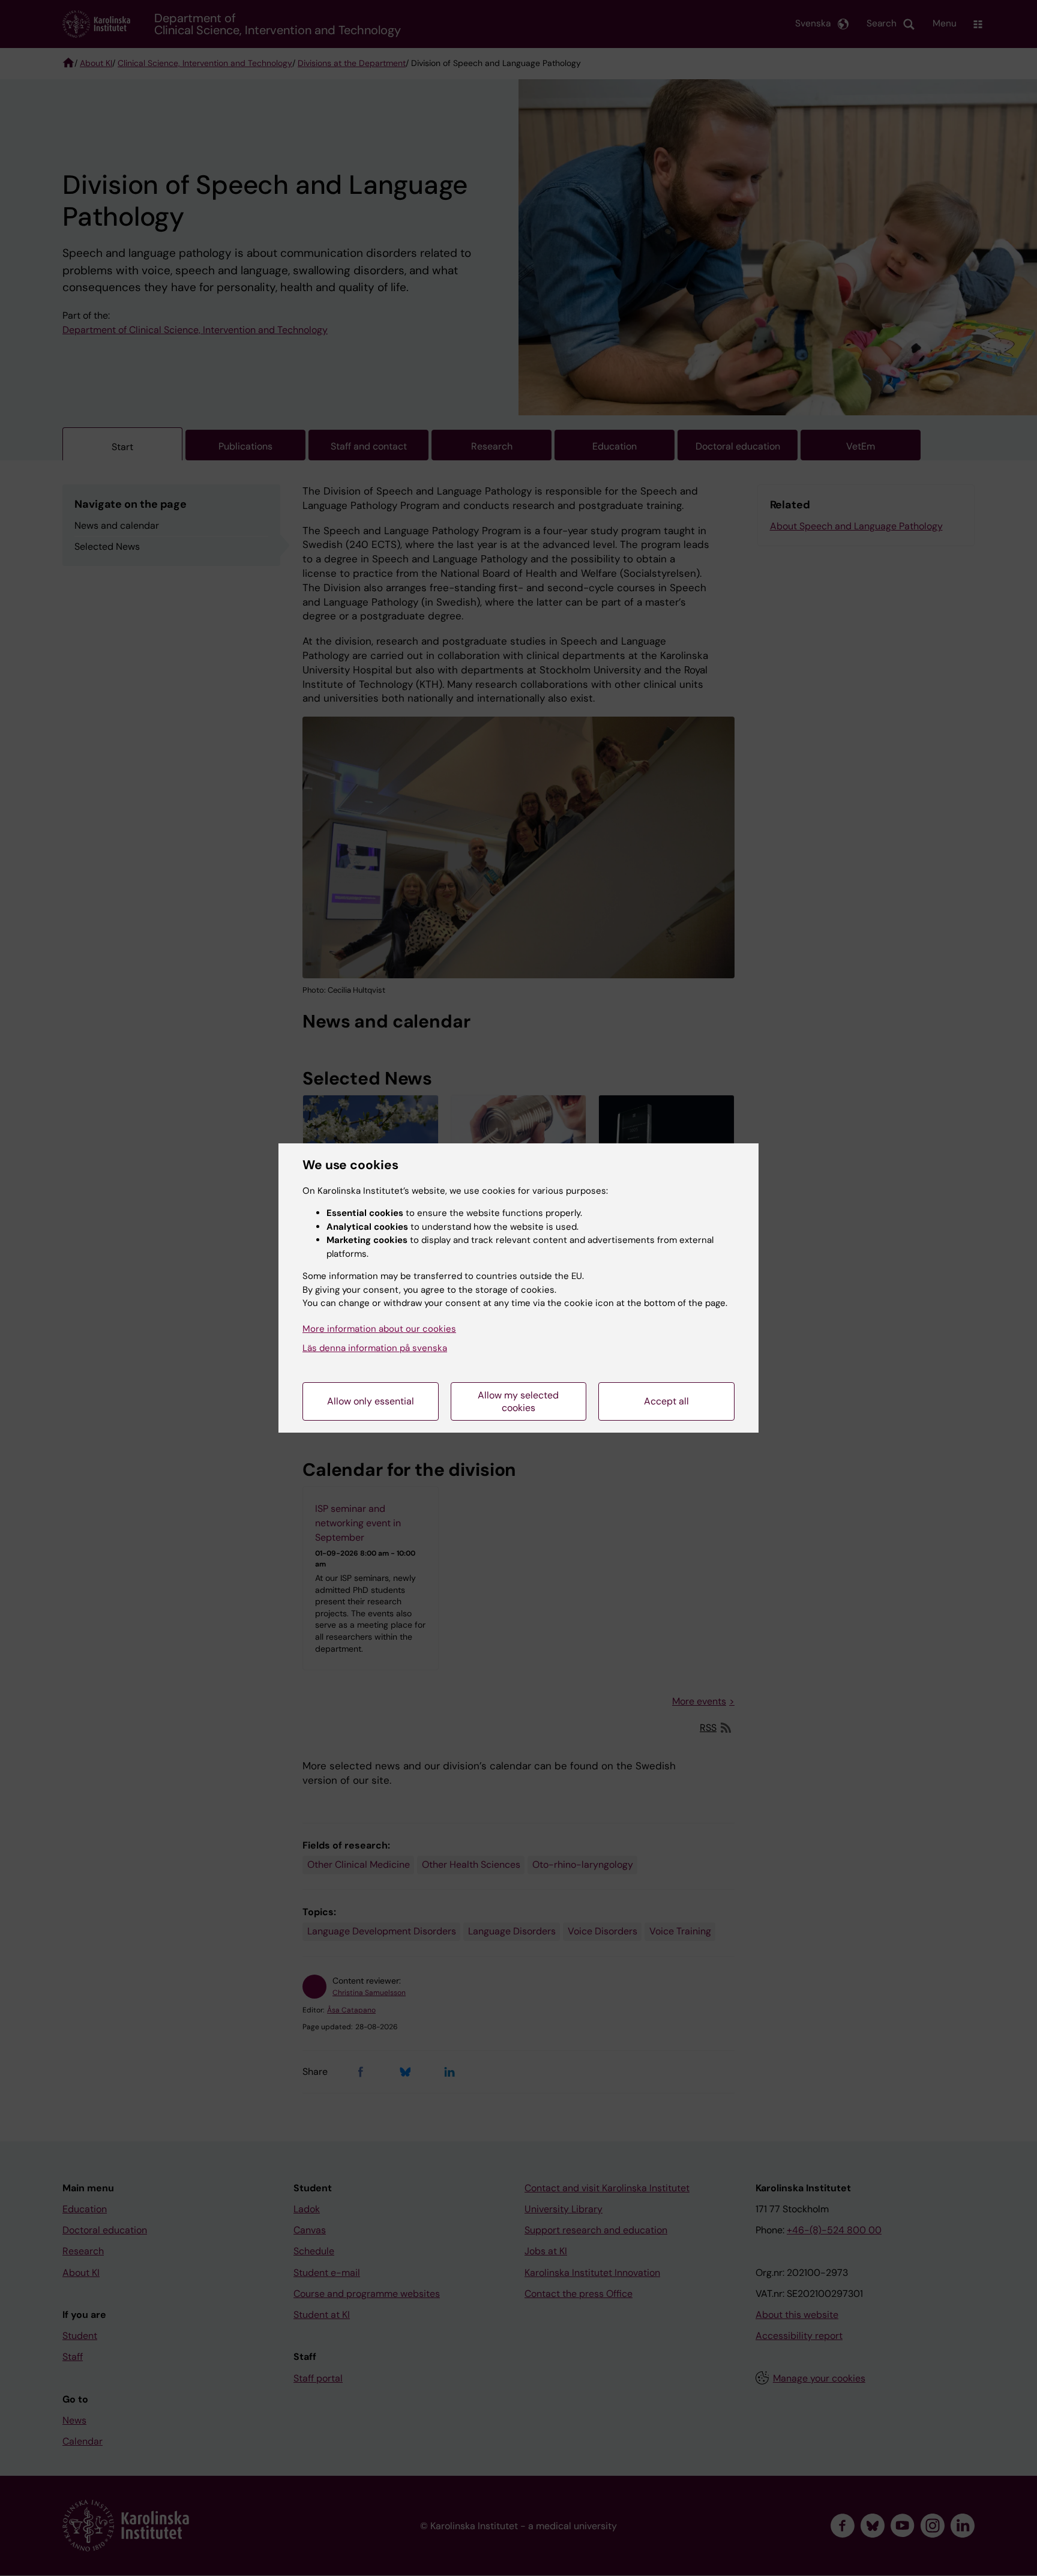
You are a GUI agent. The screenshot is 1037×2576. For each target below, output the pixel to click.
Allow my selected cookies (518, 1401)
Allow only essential (371, 1401)
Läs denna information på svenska (375, 1348)
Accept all (666, 1401)
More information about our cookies (379, 1329)
